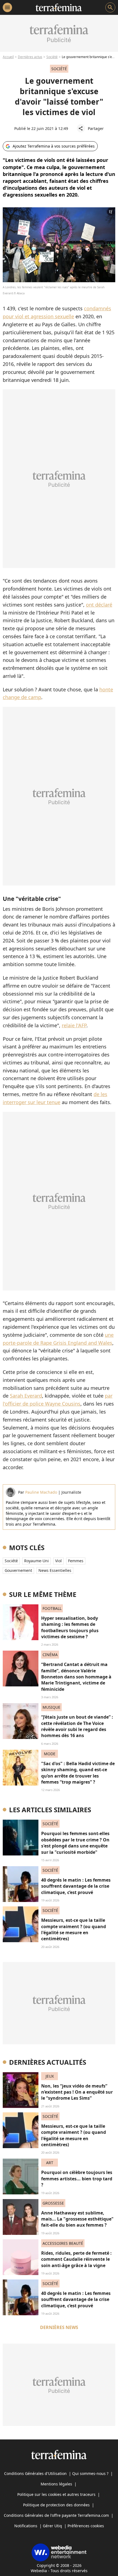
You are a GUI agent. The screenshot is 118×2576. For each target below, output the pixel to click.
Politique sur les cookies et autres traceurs (56, 2494)
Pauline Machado (41, 1492)
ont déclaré (99, 605)
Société (52, 57)
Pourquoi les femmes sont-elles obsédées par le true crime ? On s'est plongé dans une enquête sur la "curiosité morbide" (75, 1843)
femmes (76, 1561)
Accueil (8, 57)
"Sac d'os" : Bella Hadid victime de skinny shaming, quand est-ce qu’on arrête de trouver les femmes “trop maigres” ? (78, 1773)
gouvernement (18, 1570)
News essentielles (55, 1570)
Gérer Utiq (52, 2526)
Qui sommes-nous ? (90, 2473)
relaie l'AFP (74, 1025)
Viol (58, 1561)
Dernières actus (30, 57)
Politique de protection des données (56, 2505)
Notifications (26, 2526)
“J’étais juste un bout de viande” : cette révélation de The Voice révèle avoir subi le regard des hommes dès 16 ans (77, 1726)
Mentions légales (56, 2484)
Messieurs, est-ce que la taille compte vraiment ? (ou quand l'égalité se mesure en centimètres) (74, 1929)
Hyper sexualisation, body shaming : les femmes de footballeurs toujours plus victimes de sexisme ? (70, 1627)
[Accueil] (59, 7)
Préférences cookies (86, 2526)
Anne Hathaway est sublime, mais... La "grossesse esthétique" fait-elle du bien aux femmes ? (77, 2219)
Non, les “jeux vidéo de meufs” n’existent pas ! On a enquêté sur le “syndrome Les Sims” (77, 2092)
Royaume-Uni (36, 1561)
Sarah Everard (26, 1396)
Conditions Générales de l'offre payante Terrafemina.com (56, 2515)
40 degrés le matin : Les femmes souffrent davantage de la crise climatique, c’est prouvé (76, 1886)
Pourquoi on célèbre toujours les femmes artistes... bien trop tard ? (77, 2179)
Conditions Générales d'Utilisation (35, 2473)
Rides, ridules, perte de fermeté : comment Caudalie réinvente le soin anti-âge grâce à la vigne (76, 2259)
